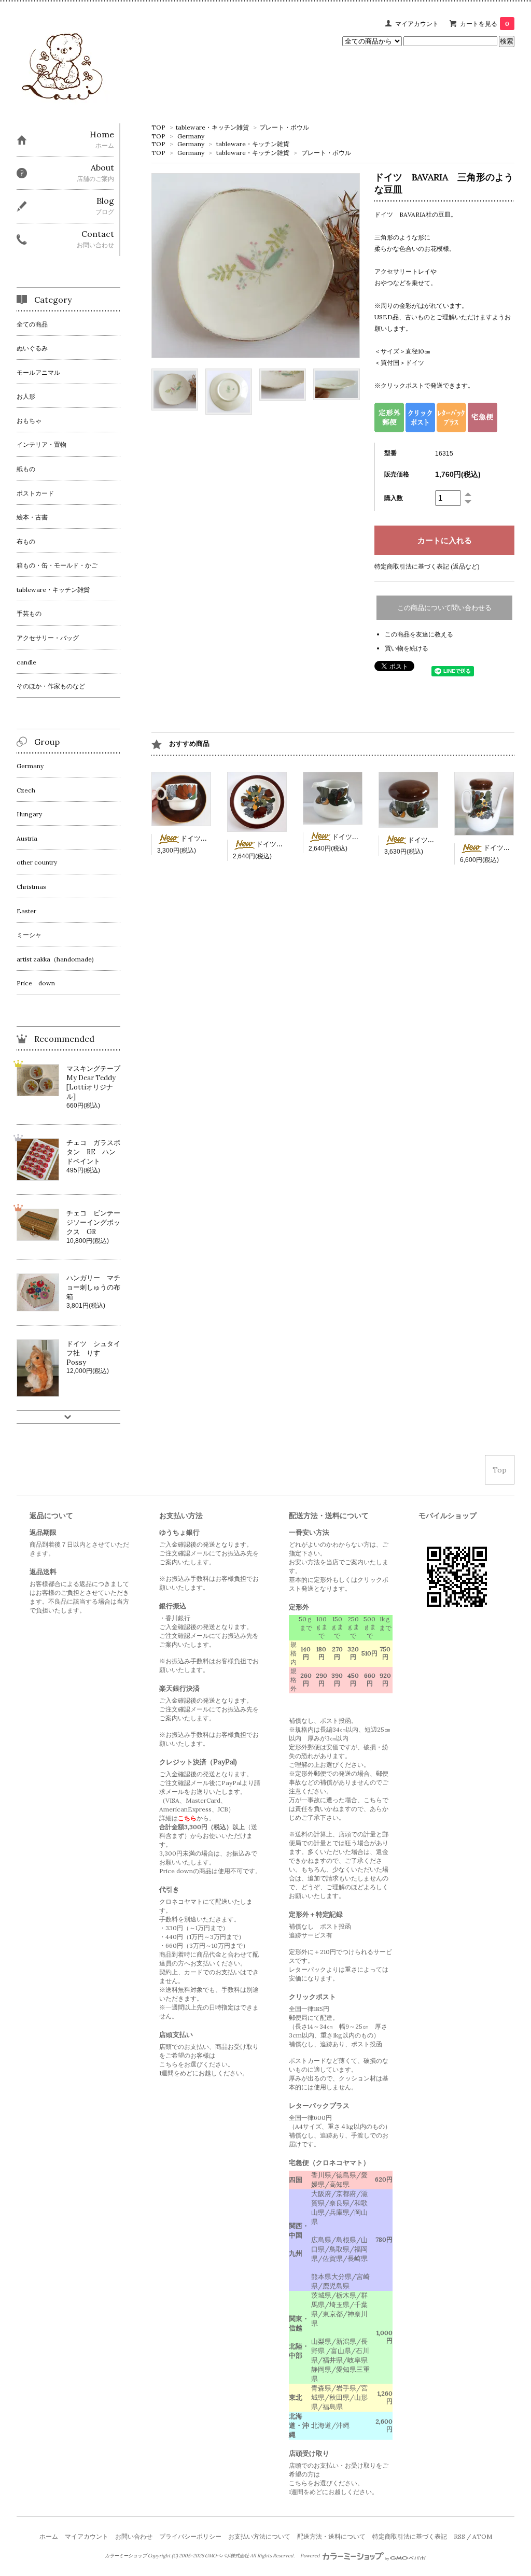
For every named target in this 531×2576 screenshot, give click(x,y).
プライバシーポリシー (190, 2536)
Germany (191, 136)
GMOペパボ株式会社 (227, 2556)
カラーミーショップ (126, 2556)
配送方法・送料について (331, 2536)
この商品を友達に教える (419, 634)
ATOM (482, 2536)
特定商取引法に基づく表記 (410, 2536)
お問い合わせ (134, 2536)
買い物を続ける (407, 648)
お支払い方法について (259, 2536)
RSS (459, 2536)
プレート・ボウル (284, 127)
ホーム (49, 2536)
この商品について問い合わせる (444, 608)
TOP (158, 127)
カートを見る (485, 24)
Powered (311, 2556)
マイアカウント (417, 24)
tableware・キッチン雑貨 (212, 127)
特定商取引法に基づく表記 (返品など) (427, 566)
